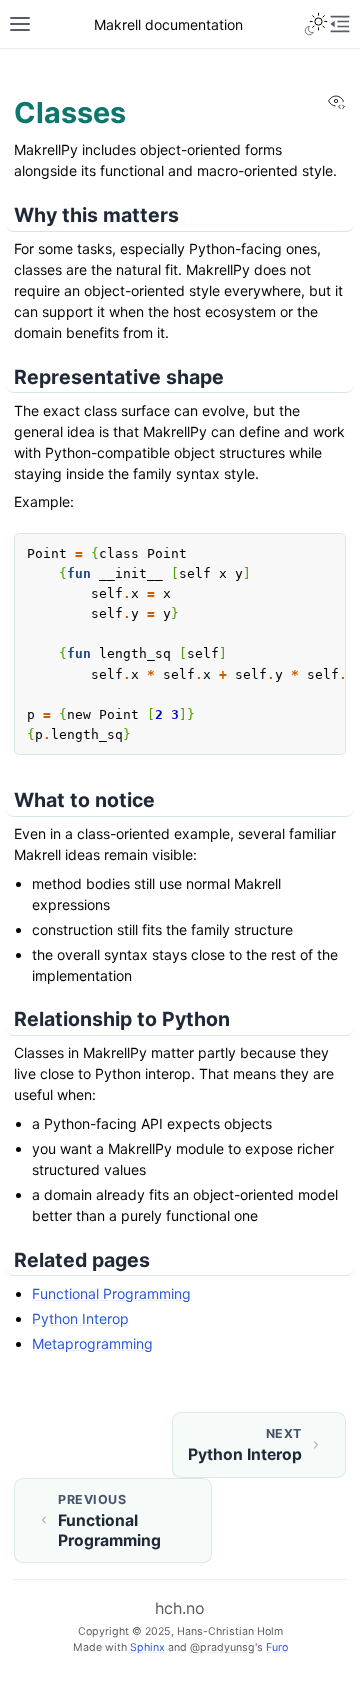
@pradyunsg (222, 1647)
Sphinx (147, 1647)
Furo (277, 1647)
